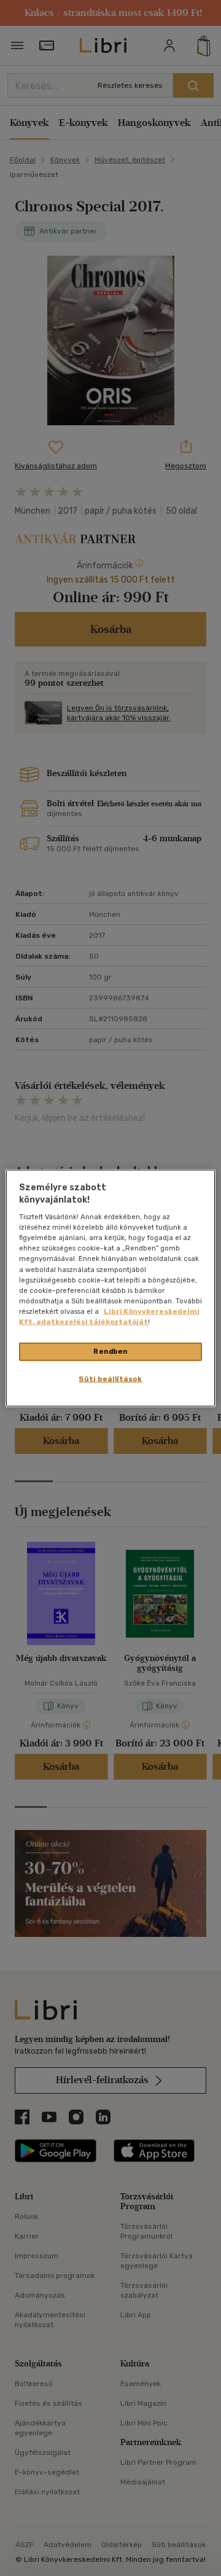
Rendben (110, 1351)
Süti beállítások (110, 1378)
